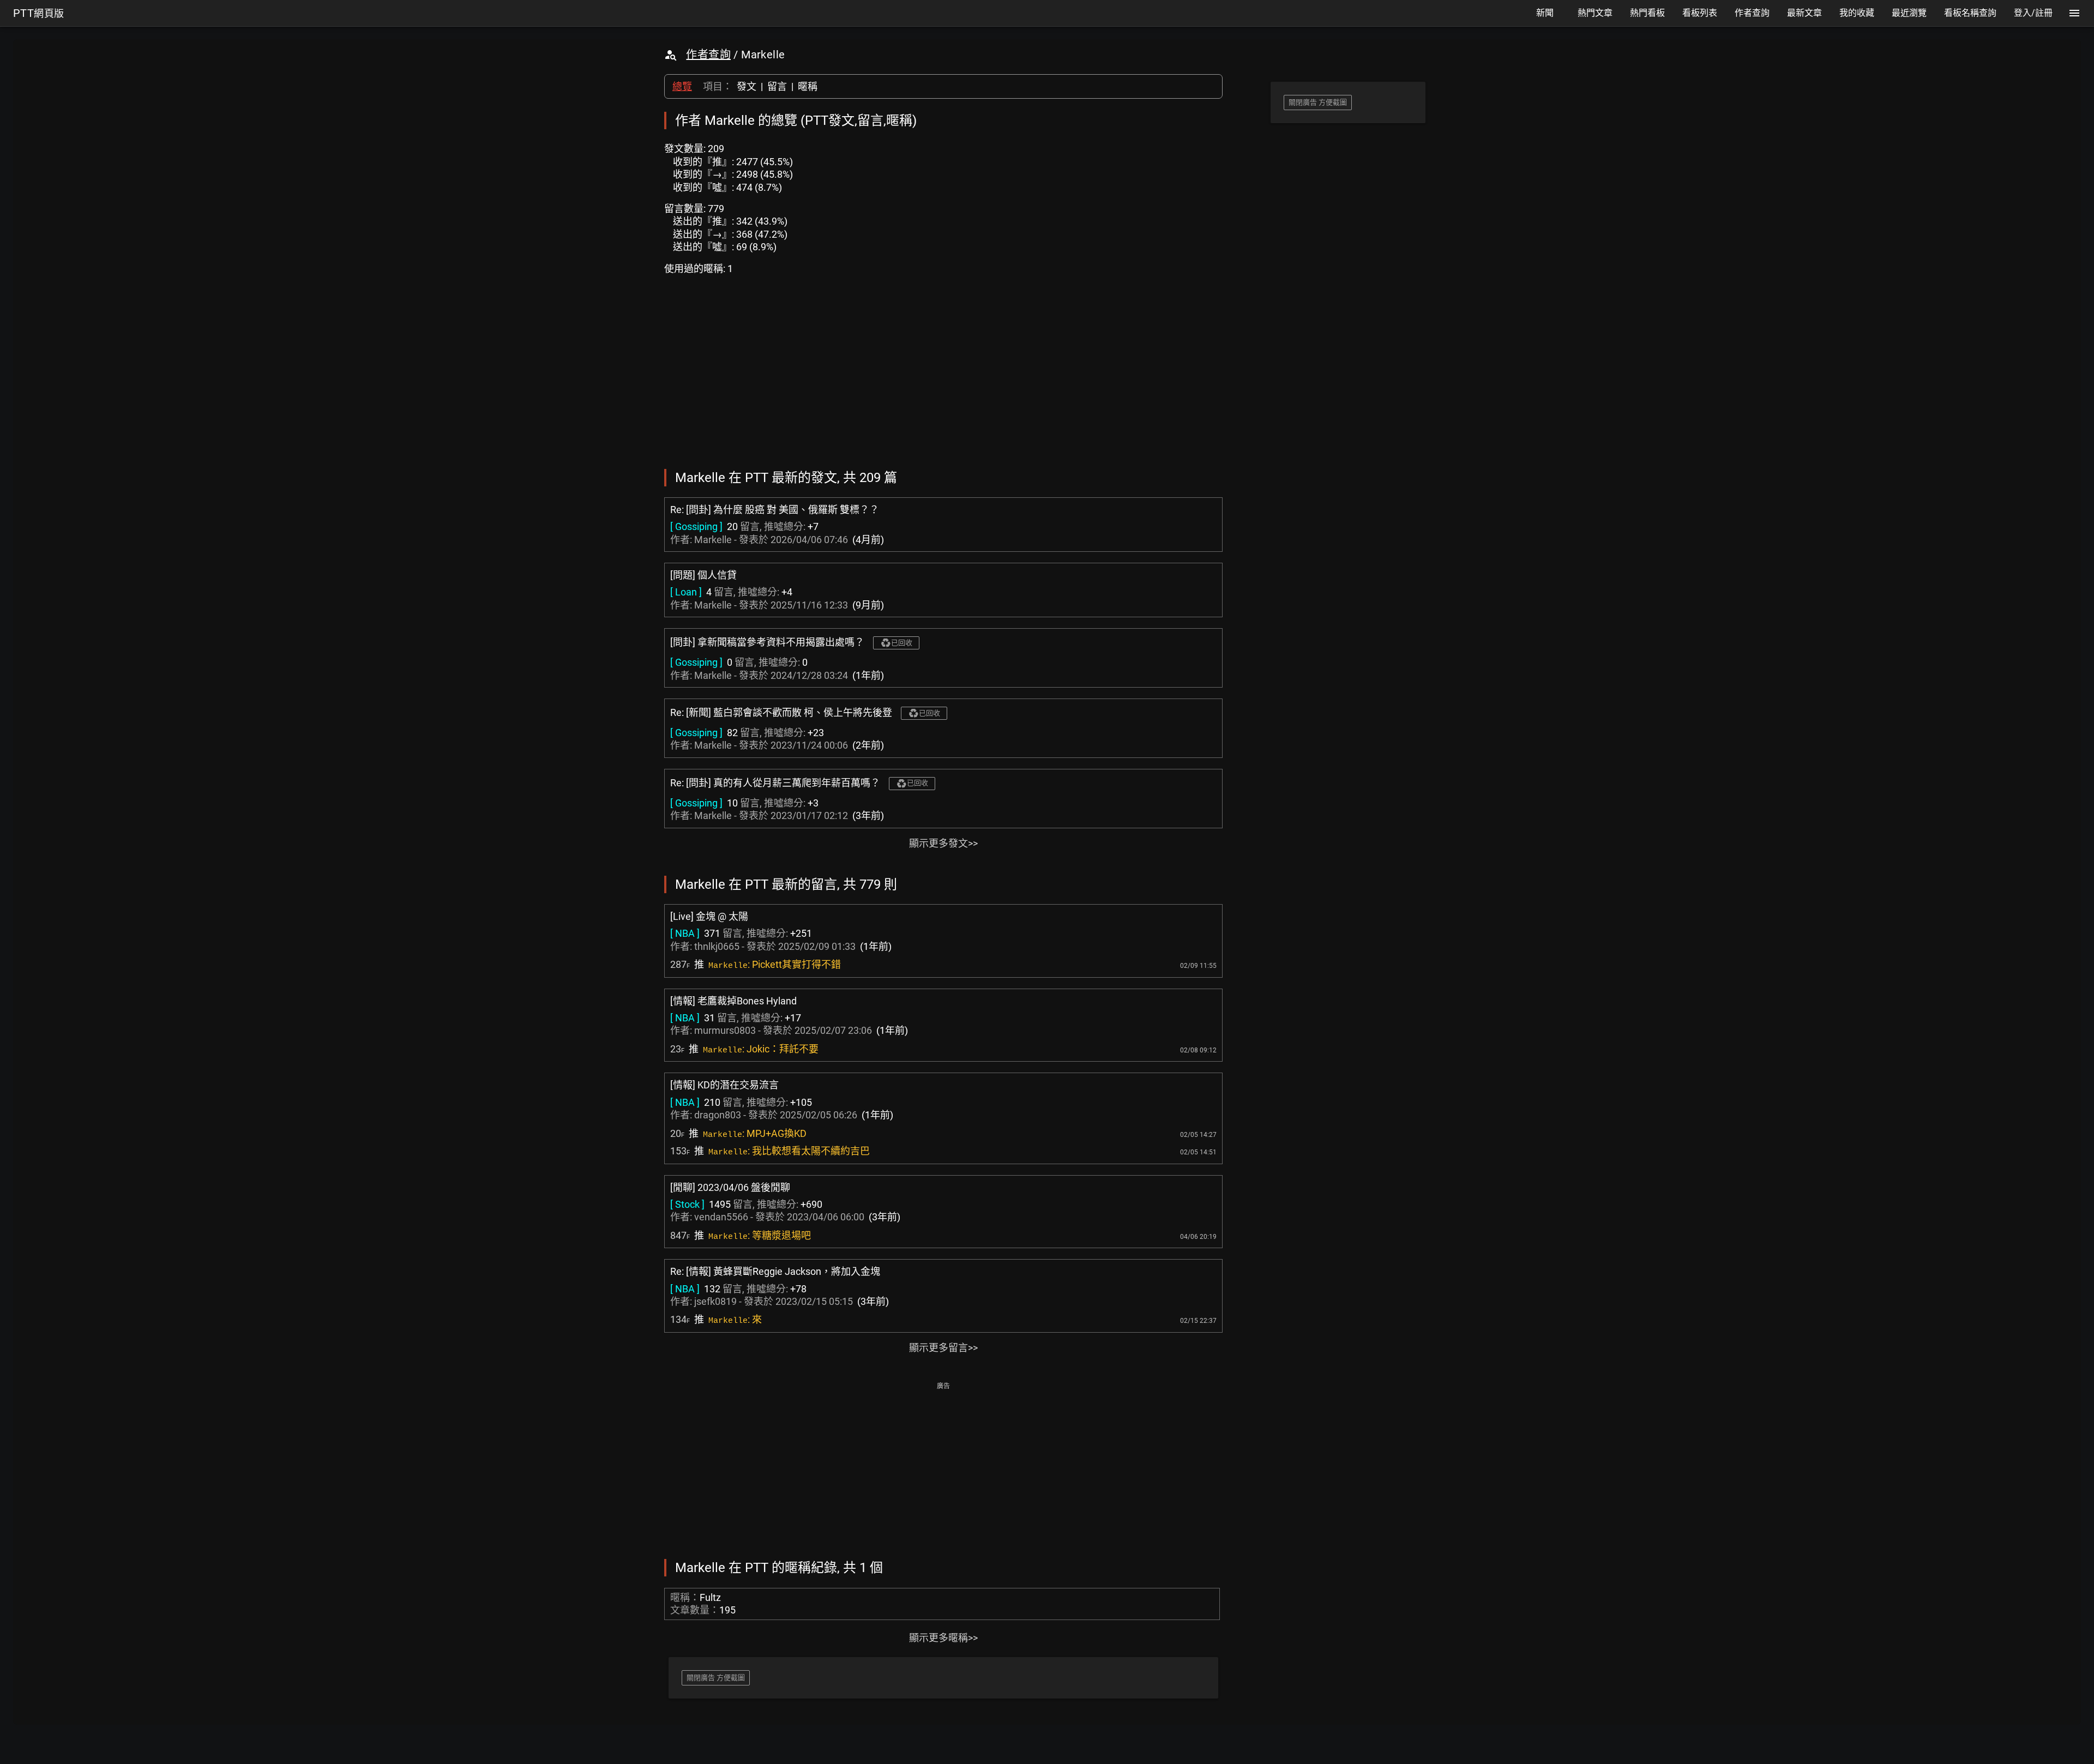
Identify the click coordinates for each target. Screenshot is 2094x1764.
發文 (747, 86)
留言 (777, 86)
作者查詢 (708, 55)
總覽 (682, 86)
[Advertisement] (943, 1470)
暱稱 (808, 86)
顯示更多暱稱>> (943, 1638)
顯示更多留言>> (943, 1348)
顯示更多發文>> (943, 843)
